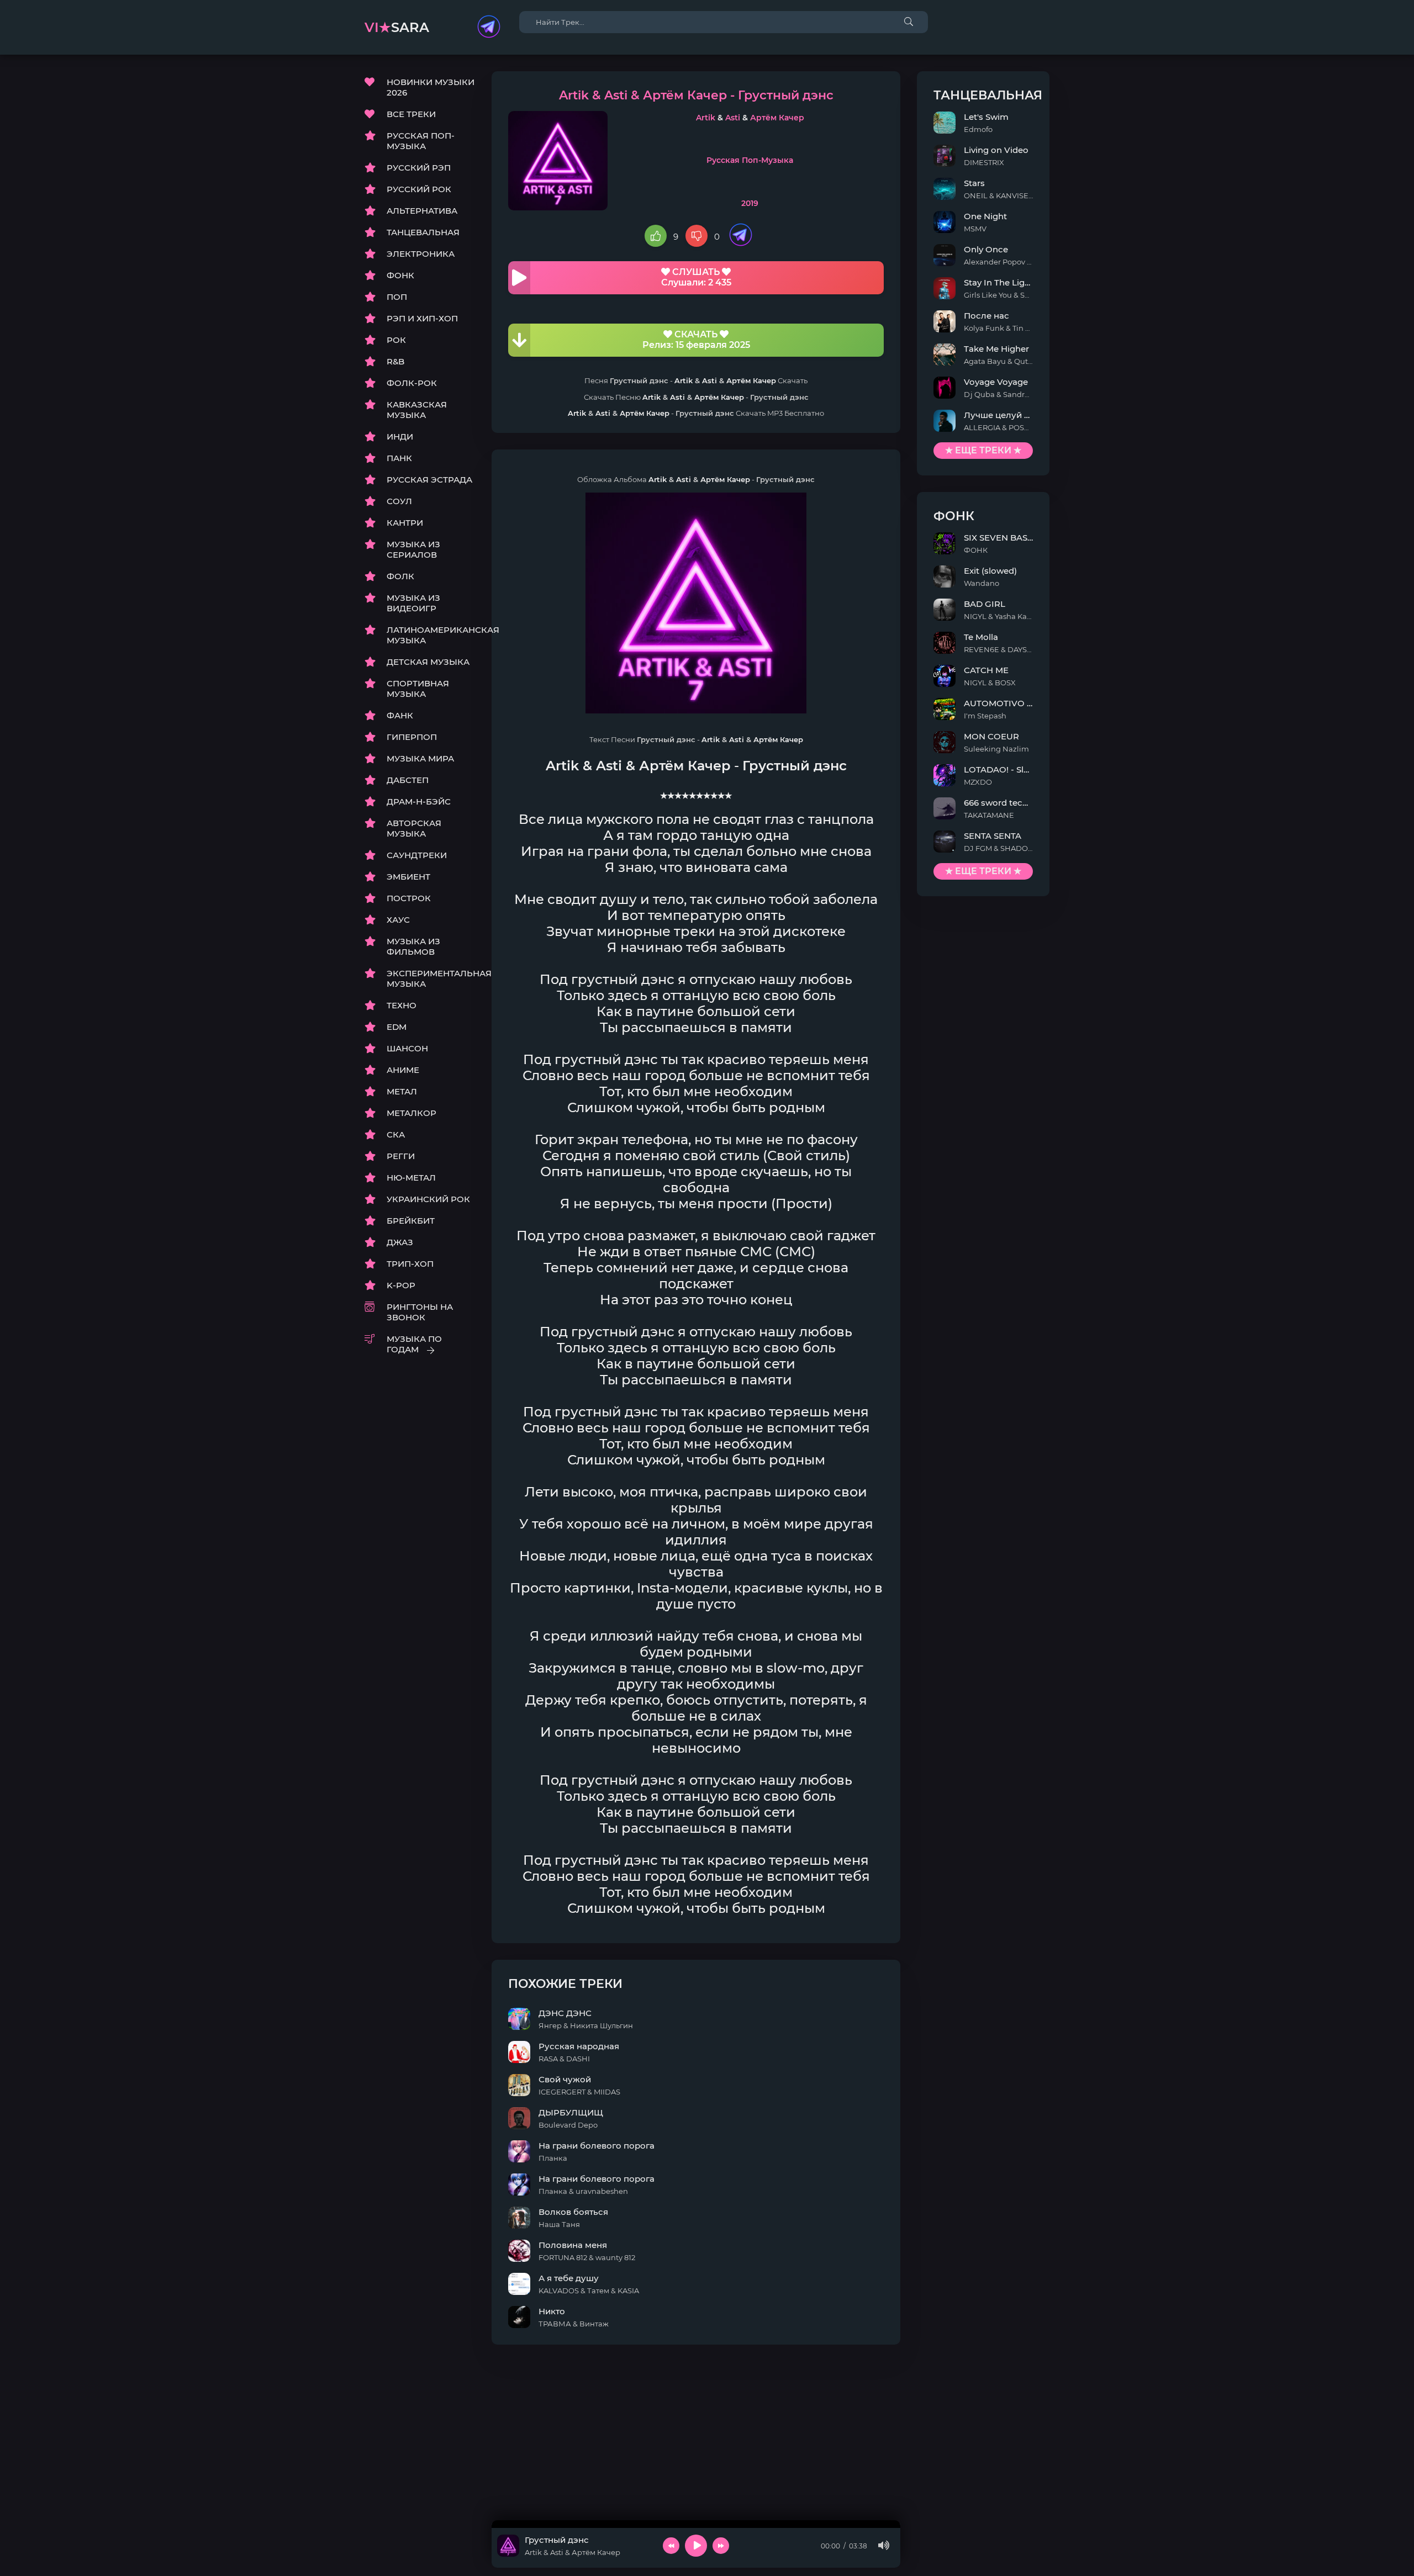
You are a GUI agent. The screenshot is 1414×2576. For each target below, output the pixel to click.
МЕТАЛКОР (411, 1113)
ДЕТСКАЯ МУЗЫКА (428, 662)
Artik (706, 118)
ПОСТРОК (409, 898)
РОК (396, 340)
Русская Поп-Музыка (750, 160)
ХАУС (398, 920)
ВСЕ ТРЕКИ (411, 114)
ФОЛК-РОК (412, 383)
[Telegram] (489, 28)
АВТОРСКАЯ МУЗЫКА (414, 828)
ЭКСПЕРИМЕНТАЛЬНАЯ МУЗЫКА (431, 978)
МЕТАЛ (402, 1091)
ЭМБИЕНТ (408, 877)
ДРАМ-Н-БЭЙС (419, 802)
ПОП (397, 297)
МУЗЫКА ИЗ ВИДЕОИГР (413, 603)
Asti (733, 118)
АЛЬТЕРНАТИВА (422, 211)
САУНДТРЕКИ (417, 855)
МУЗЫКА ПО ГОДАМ (414, 1344)
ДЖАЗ (400, 1242)
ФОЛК (400, 576)
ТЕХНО (402, 1005)
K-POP (401, 1285)
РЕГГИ (401, 1156)
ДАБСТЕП (408, 780)
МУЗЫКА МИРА (420, 758)
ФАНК (400, 715)
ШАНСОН (407, 1048)
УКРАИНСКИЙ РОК (428, 1199)
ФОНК (400, 275)
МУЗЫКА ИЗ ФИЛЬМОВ (413, 946)
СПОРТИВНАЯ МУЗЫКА (418, 689)
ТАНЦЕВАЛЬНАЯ (423, 232)
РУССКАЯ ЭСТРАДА (429, 480)
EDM (397, 1027)
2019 (750, 203)
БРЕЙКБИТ (411, 1221)
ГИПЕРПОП (412, 737)
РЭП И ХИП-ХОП (422, 318)
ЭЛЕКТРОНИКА (421, 254)
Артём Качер (777, 118)
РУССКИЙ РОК (419, 189)
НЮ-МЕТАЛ (411, 1178)
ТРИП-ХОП (410, 1264)
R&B (395, 361)
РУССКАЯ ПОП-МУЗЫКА (421, 141)
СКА (396, 1134)
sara (397, 27)
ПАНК (399, 458)
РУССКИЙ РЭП (419, 168)
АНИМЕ (403, 1070)
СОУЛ (399, 501)
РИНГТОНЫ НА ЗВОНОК (420, 1312)
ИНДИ (400, 437)
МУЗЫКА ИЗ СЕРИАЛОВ (413, 549)
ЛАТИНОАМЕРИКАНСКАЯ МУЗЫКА (431, 635)
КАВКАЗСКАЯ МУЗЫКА (417, 410)
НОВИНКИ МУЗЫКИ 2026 (431, 87)
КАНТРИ (405, 523)
